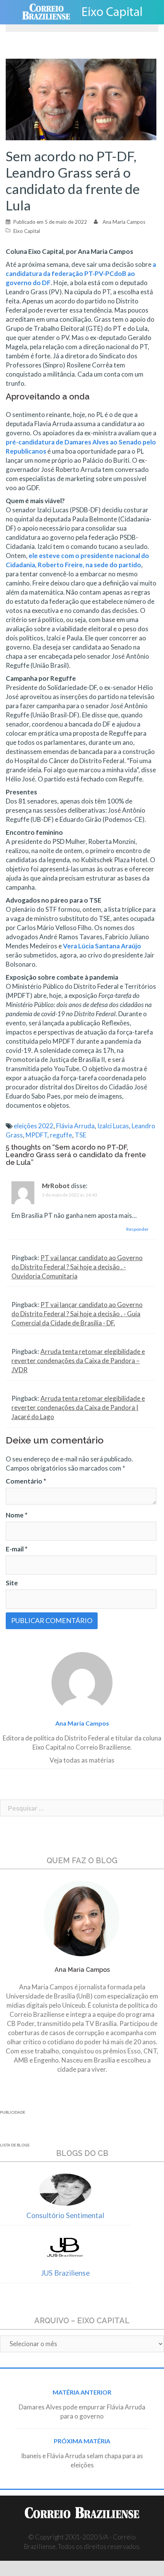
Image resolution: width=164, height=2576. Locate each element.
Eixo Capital (27, 231)
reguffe (61, 1135)
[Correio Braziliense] (49, 12)
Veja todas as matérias (82, 1760)
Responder (137, 1229)
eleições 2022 (34, 1126)
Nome (17, 1515)
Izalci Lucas (113, 1126)
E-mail (17, 1549)
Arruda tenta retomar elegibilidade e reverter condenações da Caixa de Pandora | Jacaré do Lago (78, 1407)
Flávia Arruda (75, 1126)
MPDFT (36, 1135)
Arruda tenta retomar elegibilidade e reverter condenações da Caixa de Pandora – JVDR (78, 1361)
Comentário (26, 1481)
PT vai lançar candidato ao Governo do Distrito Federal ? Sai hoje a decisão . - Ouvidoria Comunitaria (77, 1267)
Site (12, 1583)
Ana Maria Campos (124, 222)
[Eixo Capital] (115, 12)
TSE (80, 1135)
